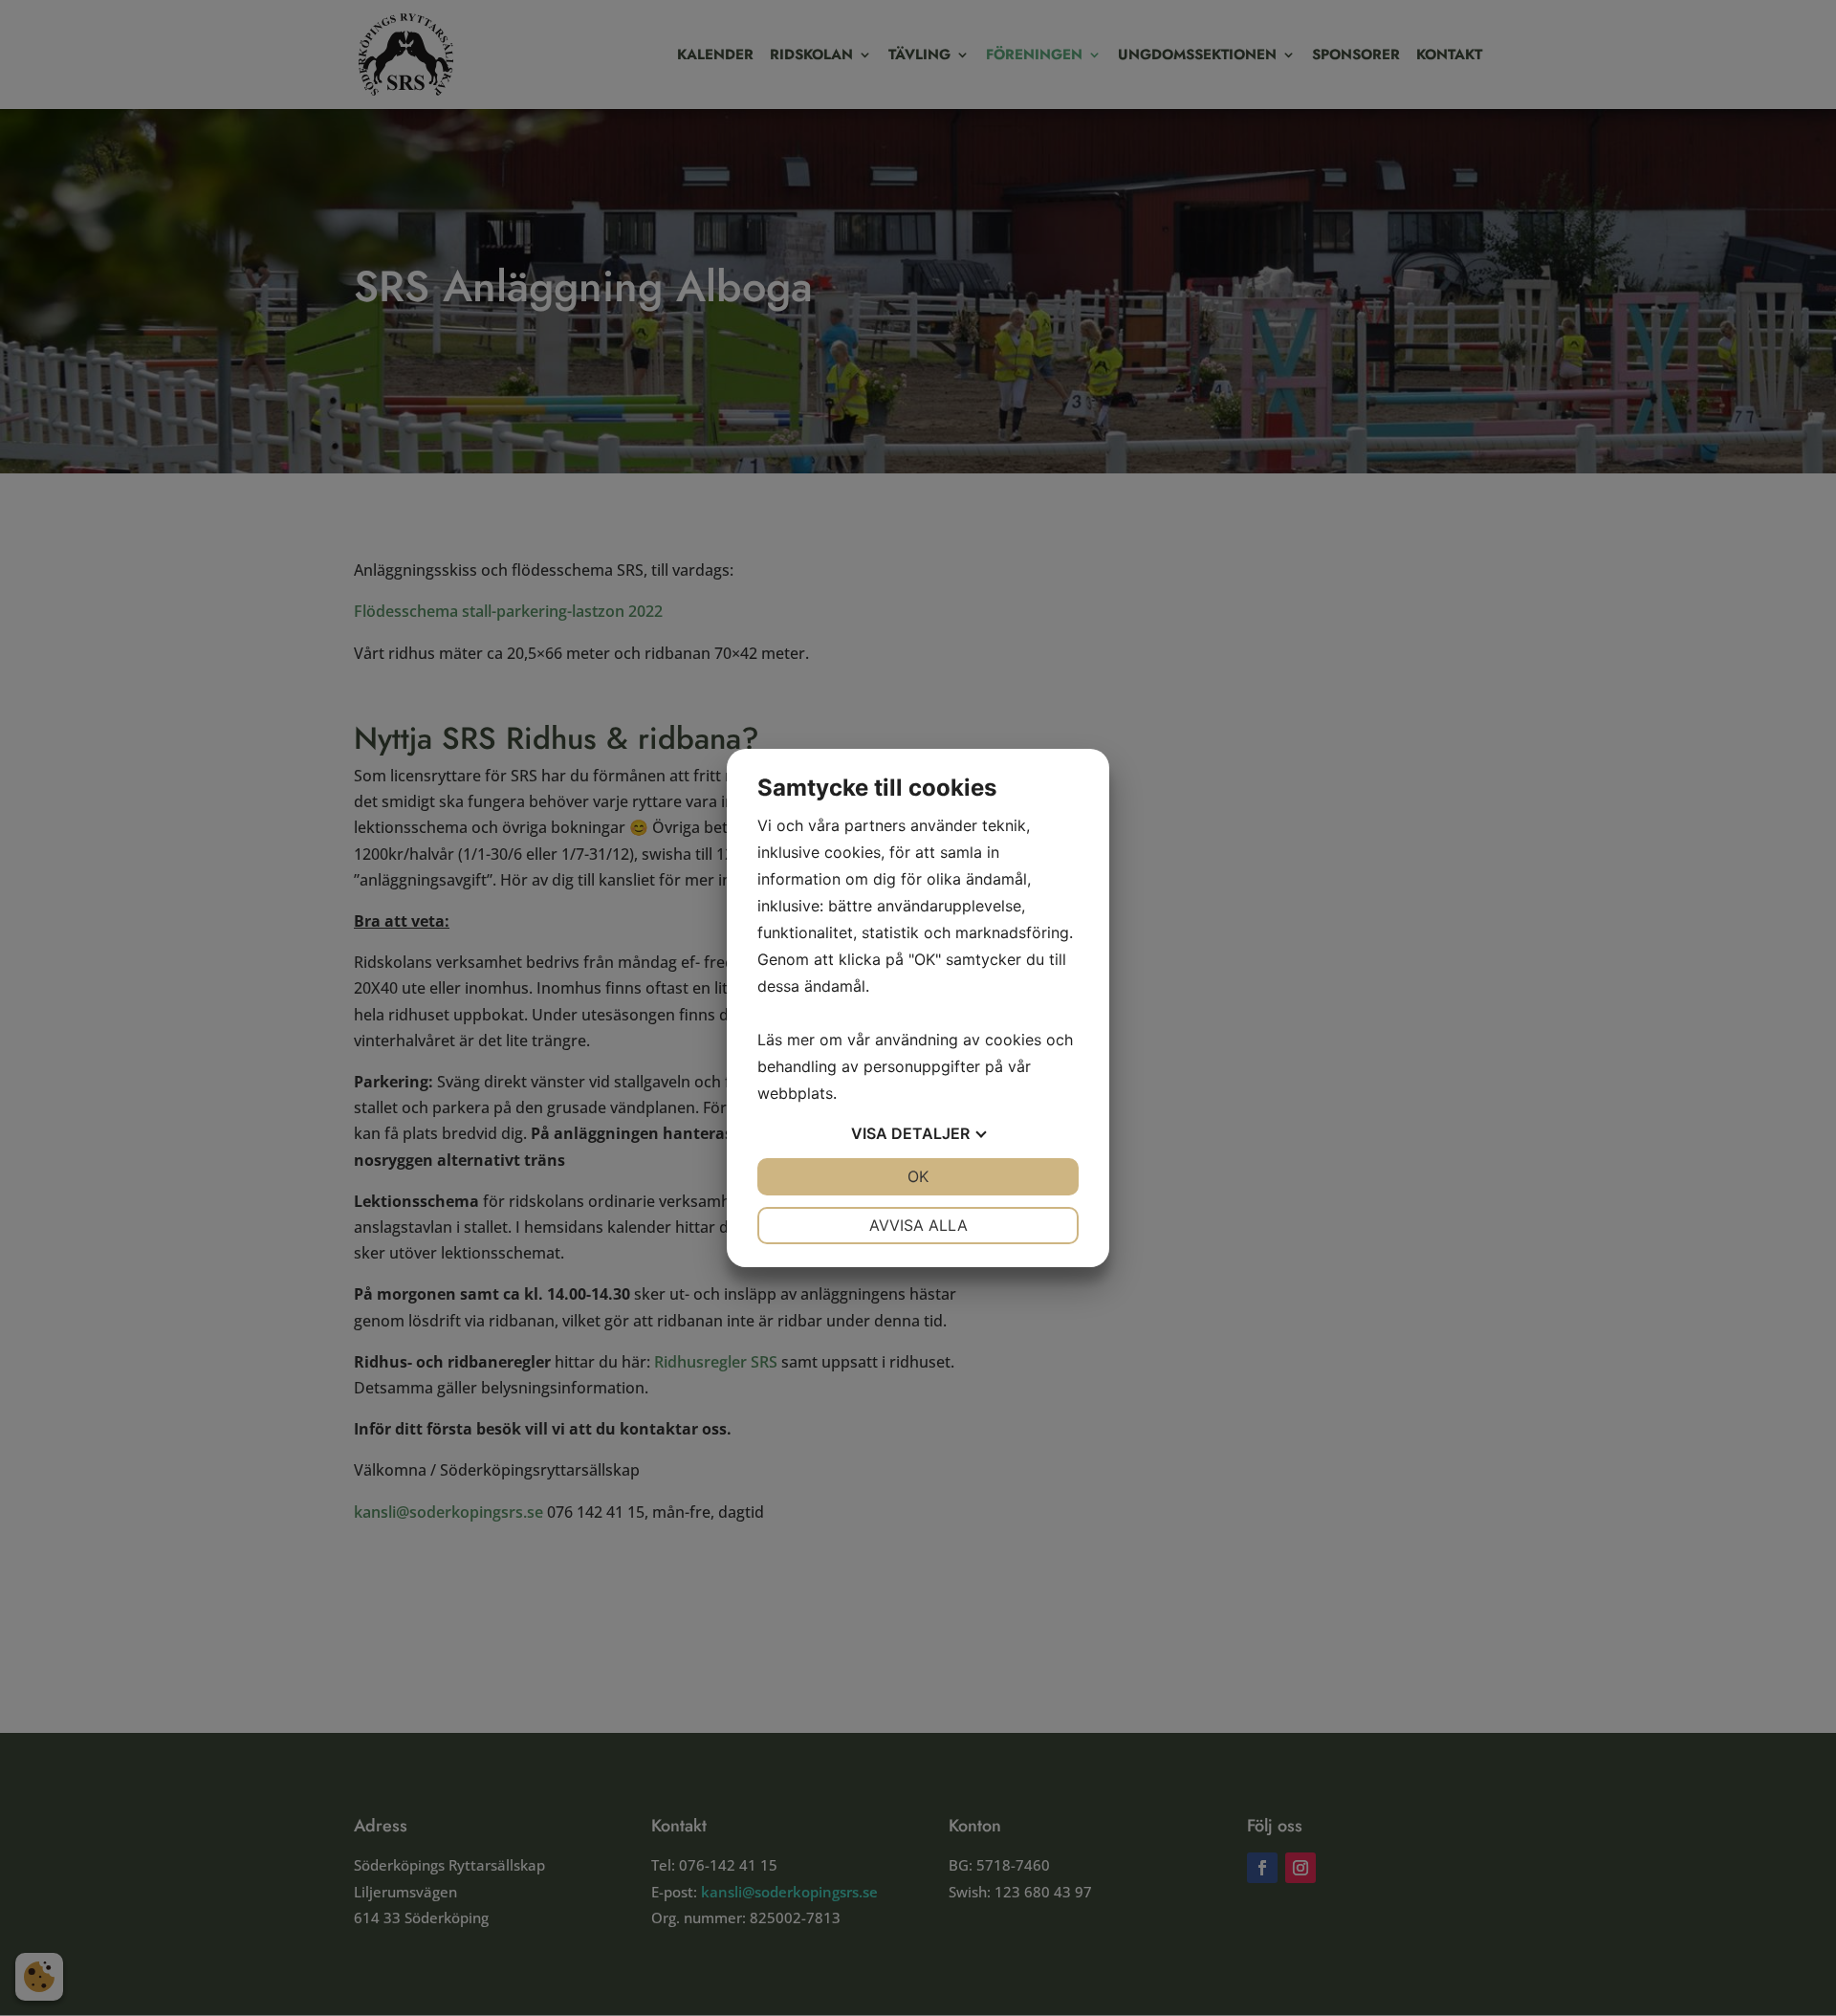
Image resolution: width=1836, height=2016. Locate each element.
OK (918, 1176)
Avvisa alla (918, 1225)
